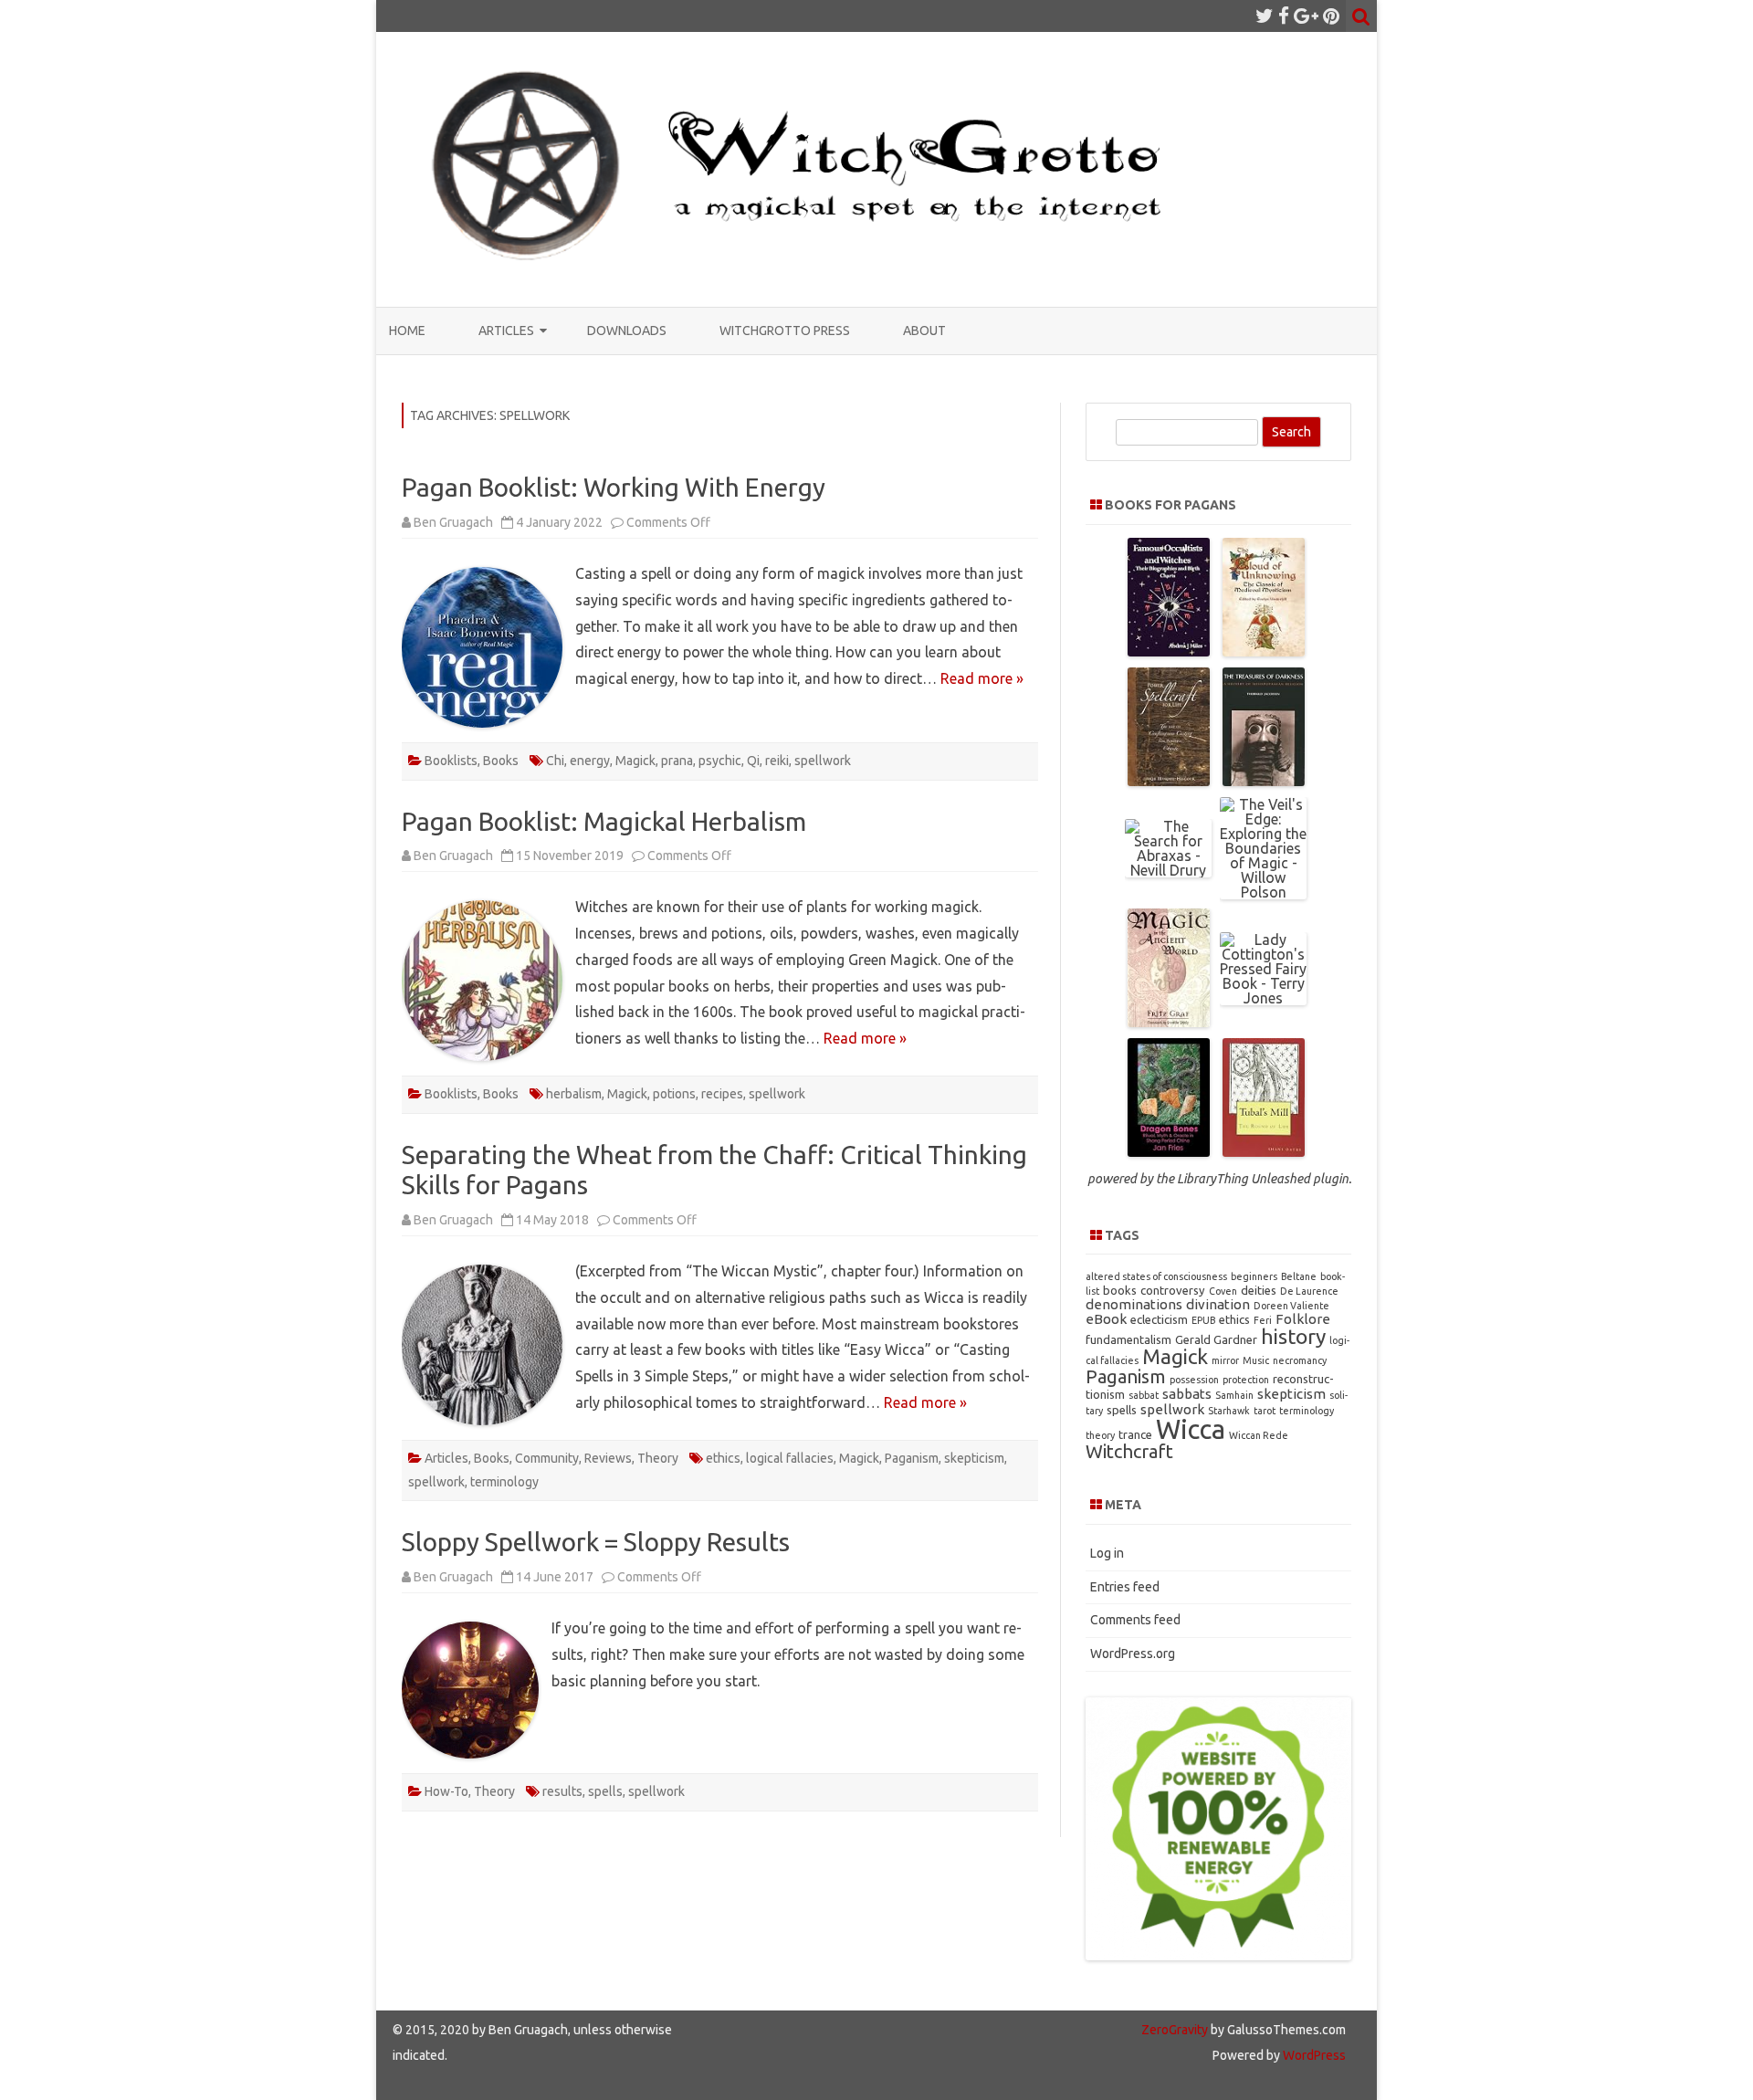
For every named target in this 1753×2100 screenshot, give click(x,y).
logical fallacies (790, 1458)
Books (501, 761)
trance (1135, 1434)
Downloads (627, 331)
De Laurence (1309, 1291)
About (924, 331)
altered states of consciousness (1156, 1276)
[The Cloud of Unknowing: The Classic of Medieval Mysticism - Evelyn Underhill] (1264, 651)
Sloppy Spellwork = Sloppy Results (596, 1542)
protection (1246, 1380)
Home (407, 331)
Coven (1223, 1291)
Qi (753, 761)
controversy (1173, 1290)
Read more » (982, 678)
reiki (777, 761)
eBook (1106, 1319)
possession (1194, 1380)
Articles (506, 331)
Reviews (608, 1458)
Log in (1107, 1553)
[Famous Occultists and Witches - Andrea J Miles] (1169, 651)
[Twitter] (1265, 16)
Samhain (1234, 1395)
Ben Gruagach (453, 522)
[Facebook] (1284, 16)
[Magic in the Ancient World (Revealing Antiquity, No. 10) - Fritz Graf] (1169, 1022)
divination (1218, 1304)
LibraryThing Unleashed (1244, 1179)
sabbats (1187, 1394)
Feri (1263, 1320)
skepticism (974, 1458)
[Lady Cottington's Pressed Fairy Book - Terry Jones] (1263, 998)
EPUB (1203, 1320)
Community (547, 1458)
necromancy (1300, 1360)
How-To (446, 1791)
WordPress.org (1133, 1654)
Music (1256, 1360)
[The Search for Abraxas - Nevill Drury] (1168, 870)
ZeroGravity (1175, 2030)
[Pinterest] (1331, 16)
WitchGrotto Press (785, 331)
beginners (1254, 1276)
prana (677, 761)
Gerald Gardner (1216, 1339)
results (562, 1791)
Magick (635, 761)
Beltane (1299, 1276)
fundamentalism (1128, 1339)
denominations (1134, 1304)
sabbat (1144, 1395)
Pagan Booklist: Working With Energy (614, 487)
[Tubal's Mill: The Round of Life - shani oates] (1264, 1151)
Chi (555, 761)
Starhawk (1229, 1411)
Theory (658, 1458)
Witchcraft (1129, 1451)
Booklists (451, 761)
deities (1259, 1290)
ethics (723, 1458)
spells (605, 1791)
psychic (720, 761)
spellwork (823, 761)
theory (1100, 1435)
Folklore (1303, 1319)
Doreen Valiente (1291, 1306)
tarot (1265, 1411)
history (1293, 1336)
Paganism (912, 1458)
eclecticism (1159, 1319)
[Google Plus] (1306, 16)
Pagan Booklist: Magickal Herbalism (604, 821)
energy (590, 761)
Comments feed (1135, 1620)
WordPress (1313, 2055)
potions (674, 1094)
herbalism (574, 1094)
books (1120, 1290)
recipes (722, 1094)
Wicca (1191, 1429)
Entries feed (1125, 1587)
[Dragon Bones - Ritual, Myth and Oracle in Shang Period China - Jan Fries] (1169, 1151)
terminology (504, 1482)
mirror (1225, 1360)
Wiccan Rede (1259, 1435)
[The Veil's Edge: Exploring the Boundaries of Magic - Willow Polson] (1263, 892)
